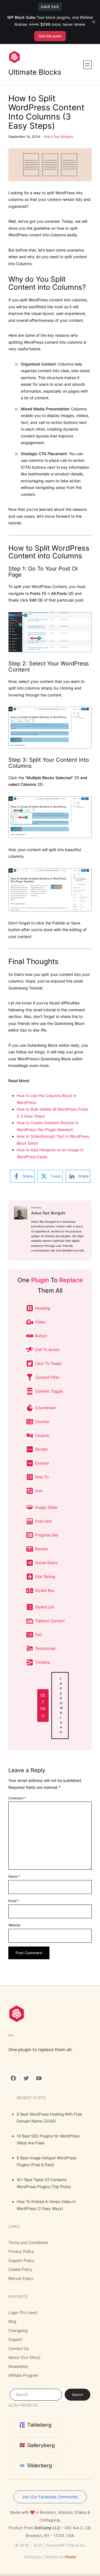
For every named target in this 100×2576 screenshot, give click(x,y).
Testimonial (45, 1648)
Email (14, 1901)
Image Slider (46, 1507)
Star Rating (45, 1576)
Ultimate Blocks (35, 72)
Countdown (45, 1408)
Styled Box (45, 1590)
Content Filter (47, 1377)
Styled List (45, 1607)
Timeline (42, 1662)
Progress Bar (47, 1535)
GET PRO (43, 1705)
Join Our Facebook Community (50, 2497)
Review (42, 1549)
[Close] (94, 22)
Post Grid (43, 1521)
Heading (43, 1308)
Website (14, 1925)
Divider (41, 1449)
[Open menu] (87, 65)
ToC (39, 1635)
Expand (42, 1463)
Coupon (42, 1435)
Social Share (46, 1563)
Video (40, 1322)
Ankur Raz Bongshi (59, 137)
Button (41, 1336)
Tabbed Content (50, 1621)
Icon (39, 1491)
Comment (17, 1798)
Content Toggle (49, 1391)
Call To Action (47, 1350)
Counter (42, 1422)
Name (14, 1876)
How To (42, 1477)
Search (77, 2395)
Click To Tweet (48, 1363)
